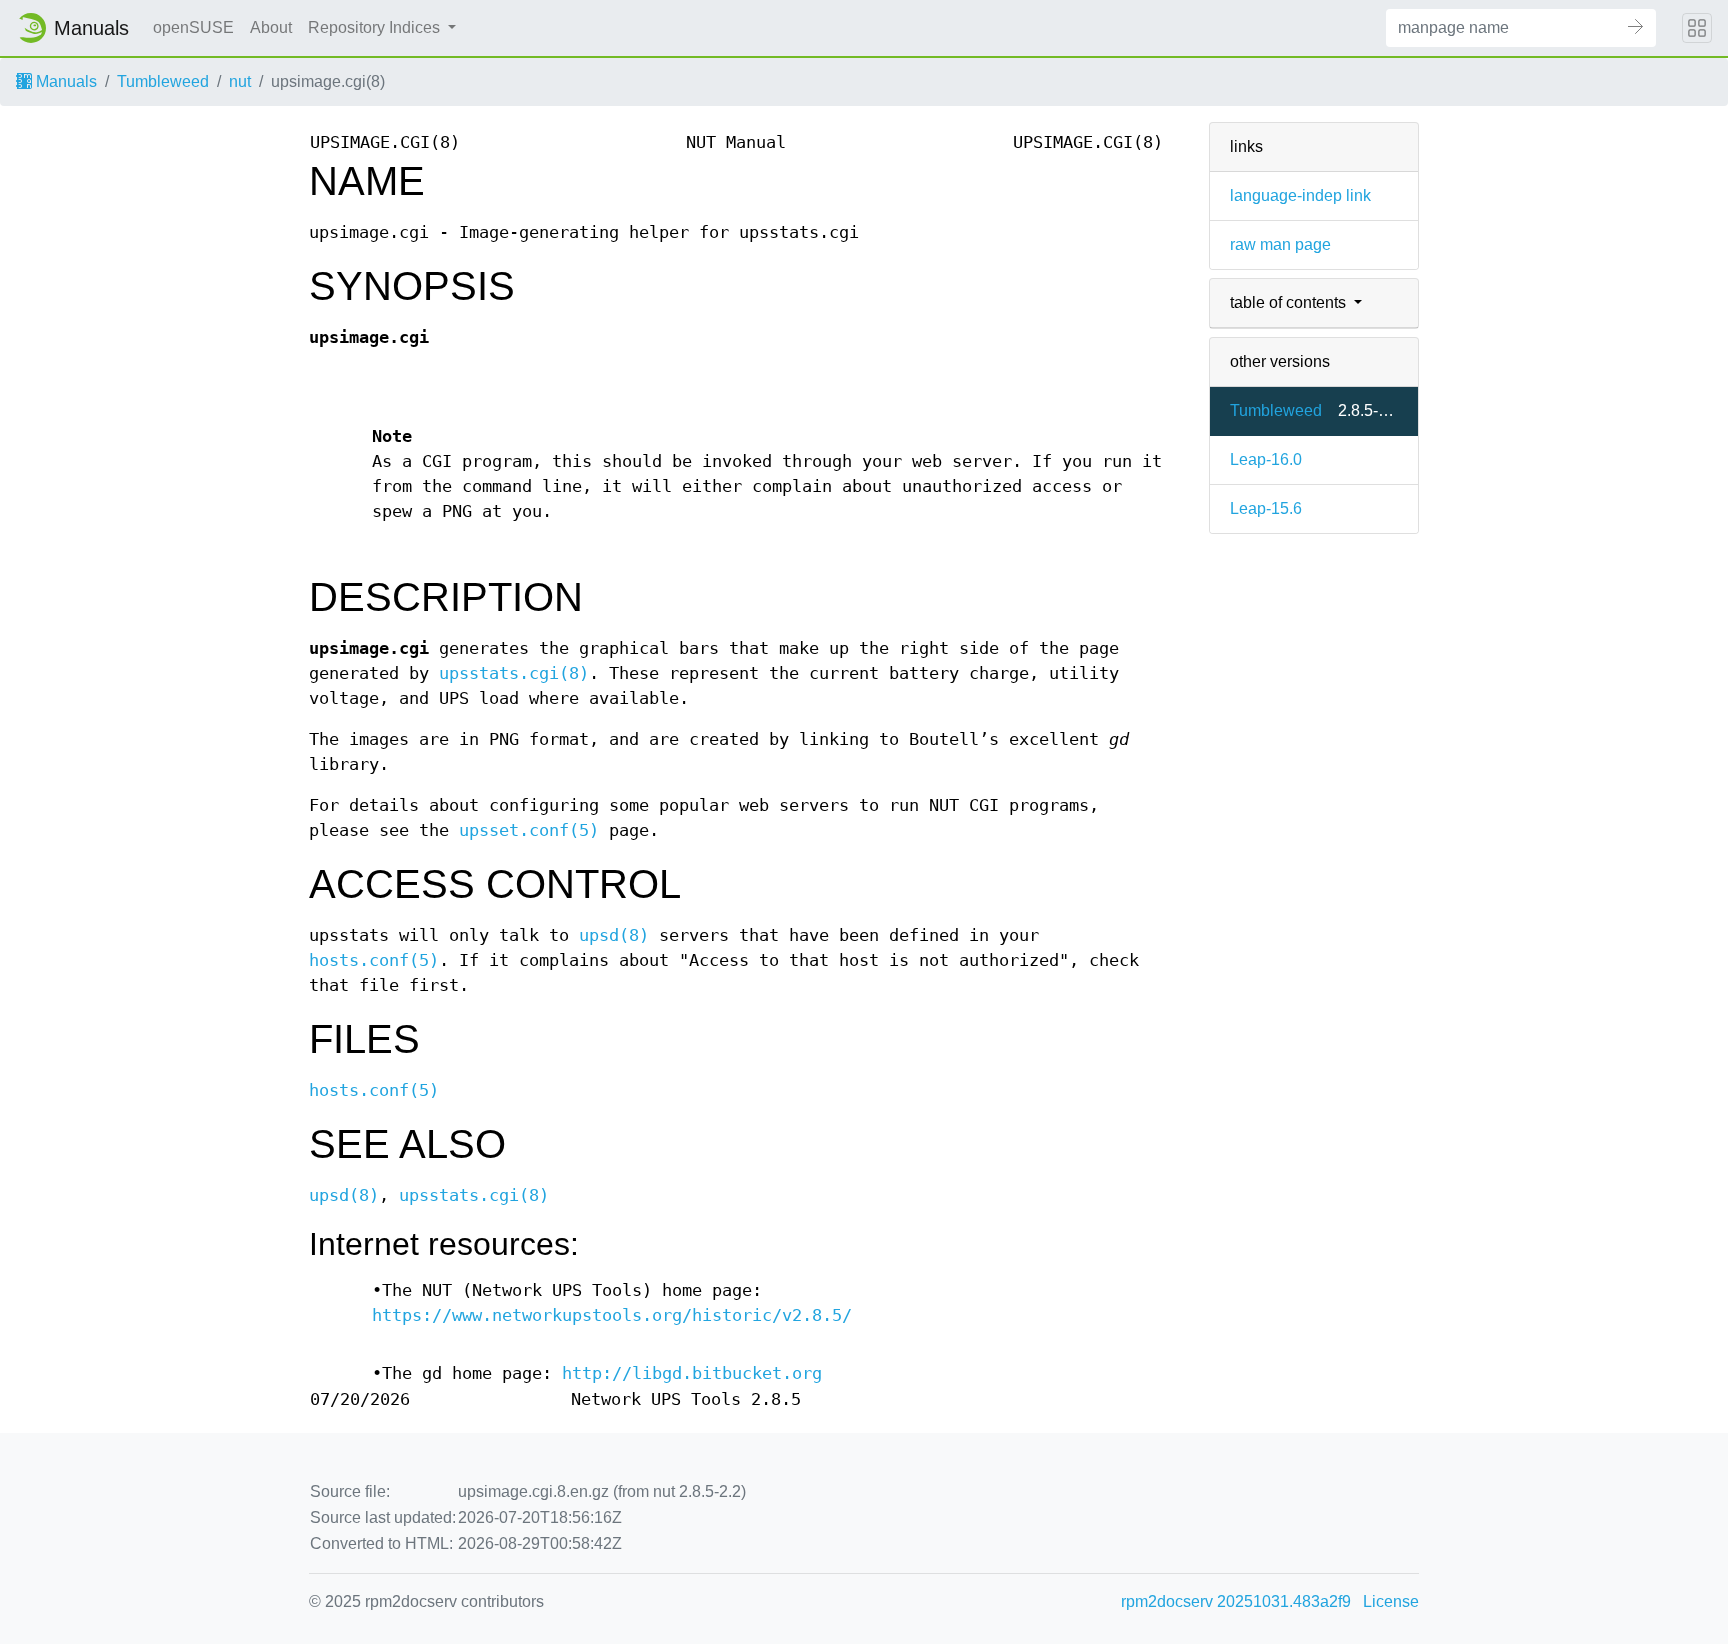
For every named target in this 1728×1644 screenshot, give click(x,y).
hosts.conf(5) (374, 960)
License (1391, 1601)
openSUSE (193, 27)
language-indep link (1300, 195)
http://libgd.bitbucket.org (692, 1373)
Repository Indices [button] (376, 27)
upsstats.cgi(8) (514, 673)
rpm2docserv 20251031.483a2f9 (1236, 1601)
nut (240, 81)
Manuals (64, 81)
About (271, 27)
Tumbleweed (163, 81)
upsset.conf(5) (529, 830)
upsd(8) (614, 935)
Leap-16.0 (1266, 459)
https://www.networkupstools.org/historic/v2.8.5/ (612, 1315)
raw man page (1280, 244)
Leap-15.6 (1266, 508)
